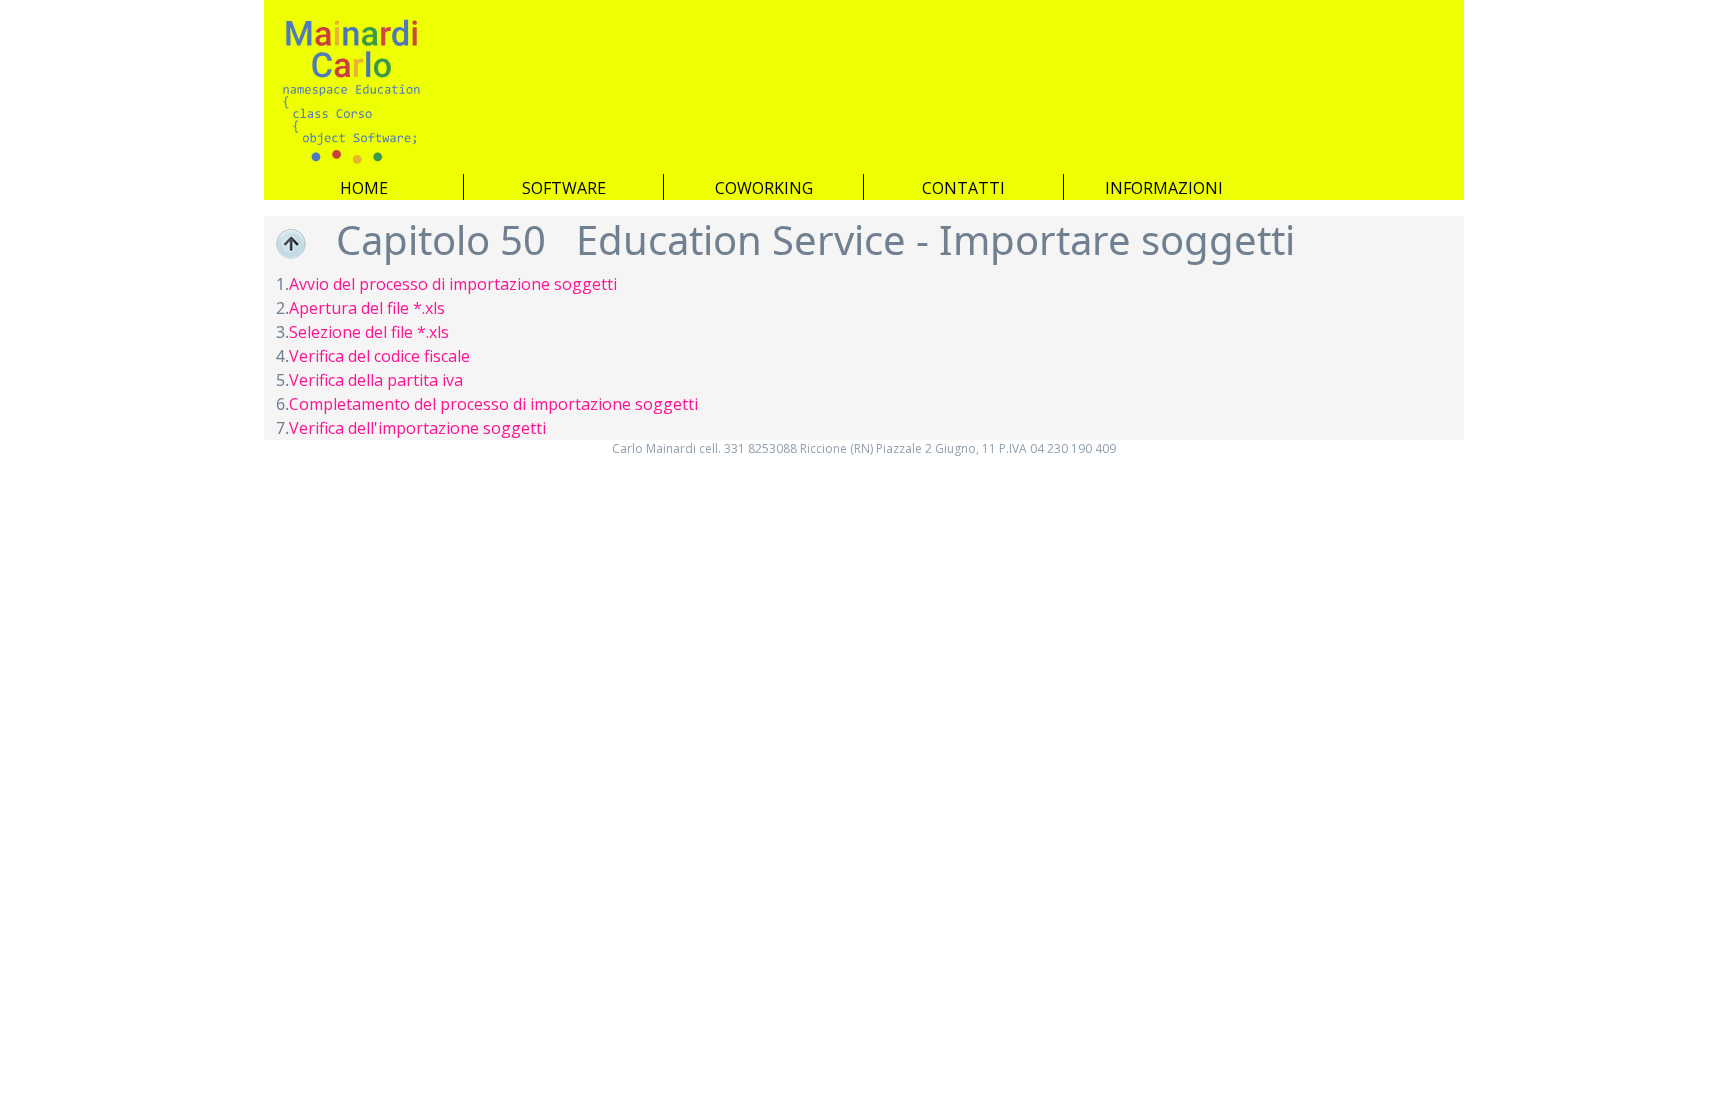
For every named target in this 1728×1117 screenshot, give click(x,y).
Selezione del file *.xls (369, 332)
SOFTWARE (564, 187)
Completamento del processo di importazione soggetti (493, 404)
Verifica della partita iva (376, 380)
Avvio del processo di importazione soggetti (453, 284)
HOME (364, 187)
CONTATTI (963, 187)
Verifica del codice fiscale (379, 356)
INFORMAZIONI (1164, 187)
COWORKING (764, 187)
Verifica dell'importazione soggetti (417, 428)
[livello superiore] (291, 244)
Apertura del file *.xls (367, 308)
